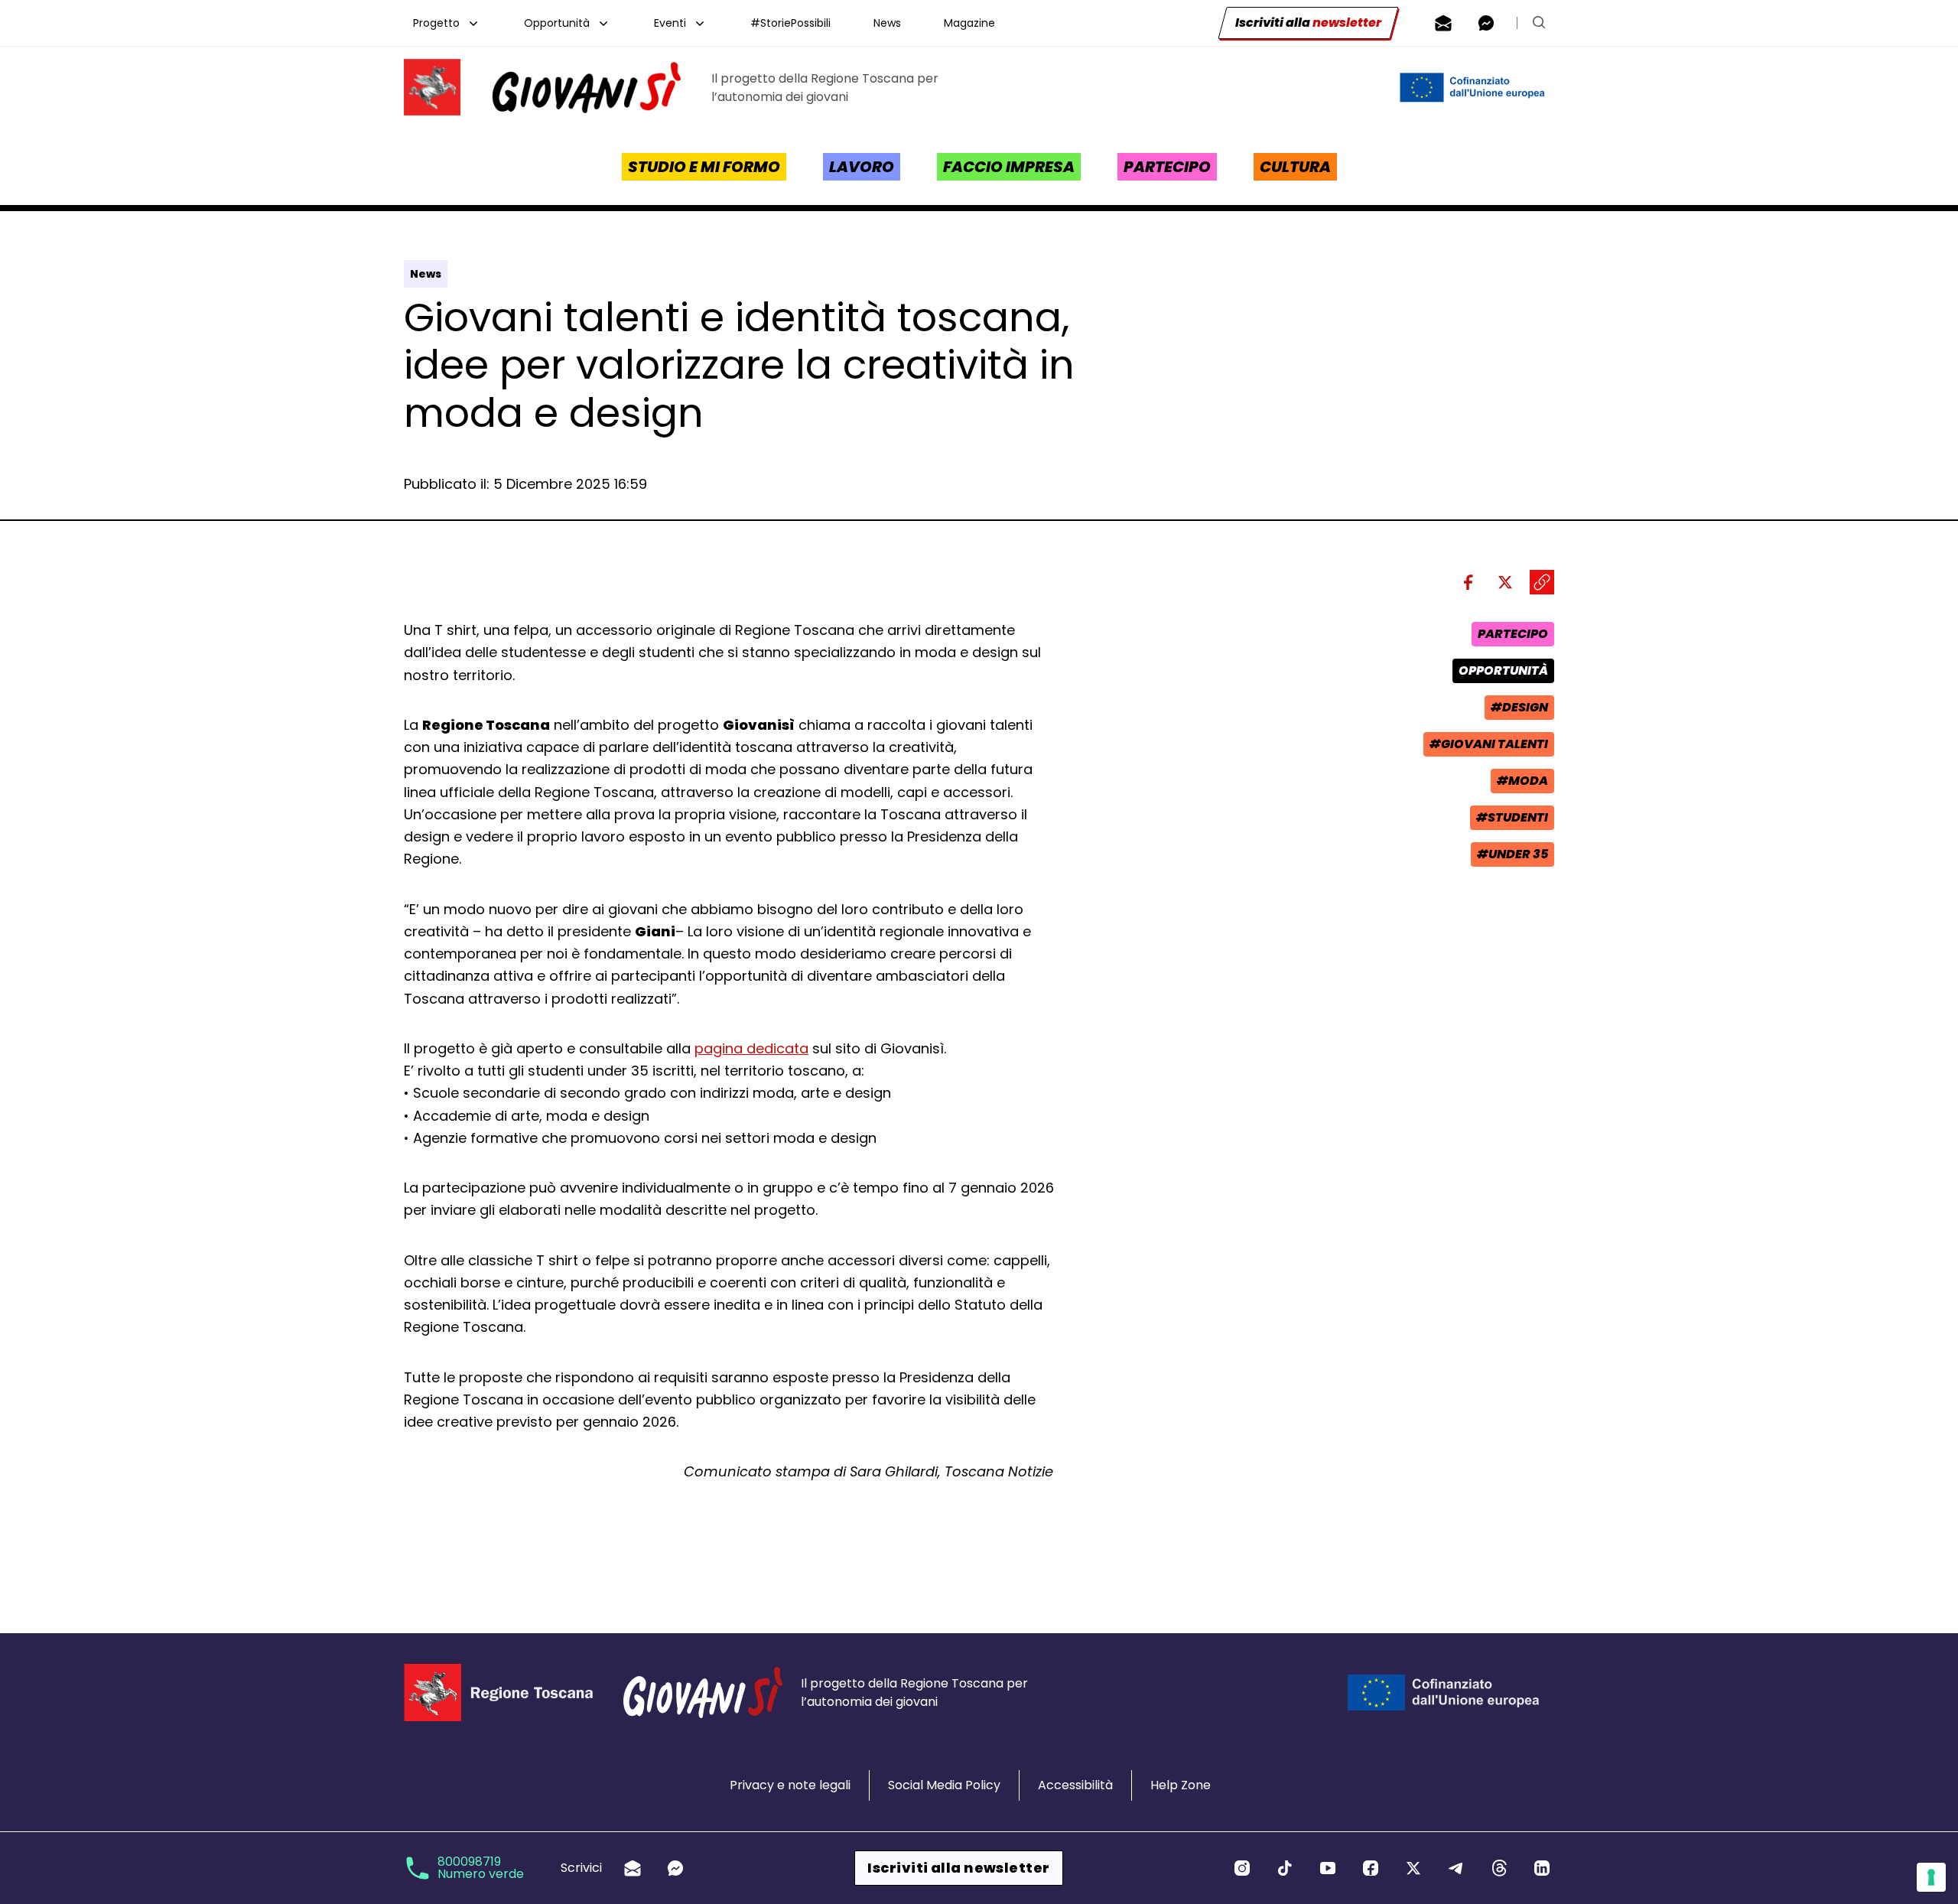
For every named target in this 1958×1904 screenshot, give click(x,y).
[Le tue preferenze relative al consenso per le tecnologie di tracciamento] (1931, 1877)
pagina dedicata (751, 1048)
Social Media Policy (944, 1785)
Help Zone (1181, 1785)
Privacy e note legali (790, 1785)
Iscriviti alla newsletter (958, 1868)
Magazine (969, 23)
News (887, 23)
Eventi (670, 23)
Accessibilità (1075, 1785)
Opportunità (557, 23)
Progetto (436, 23)
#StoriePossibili (790, 23)
